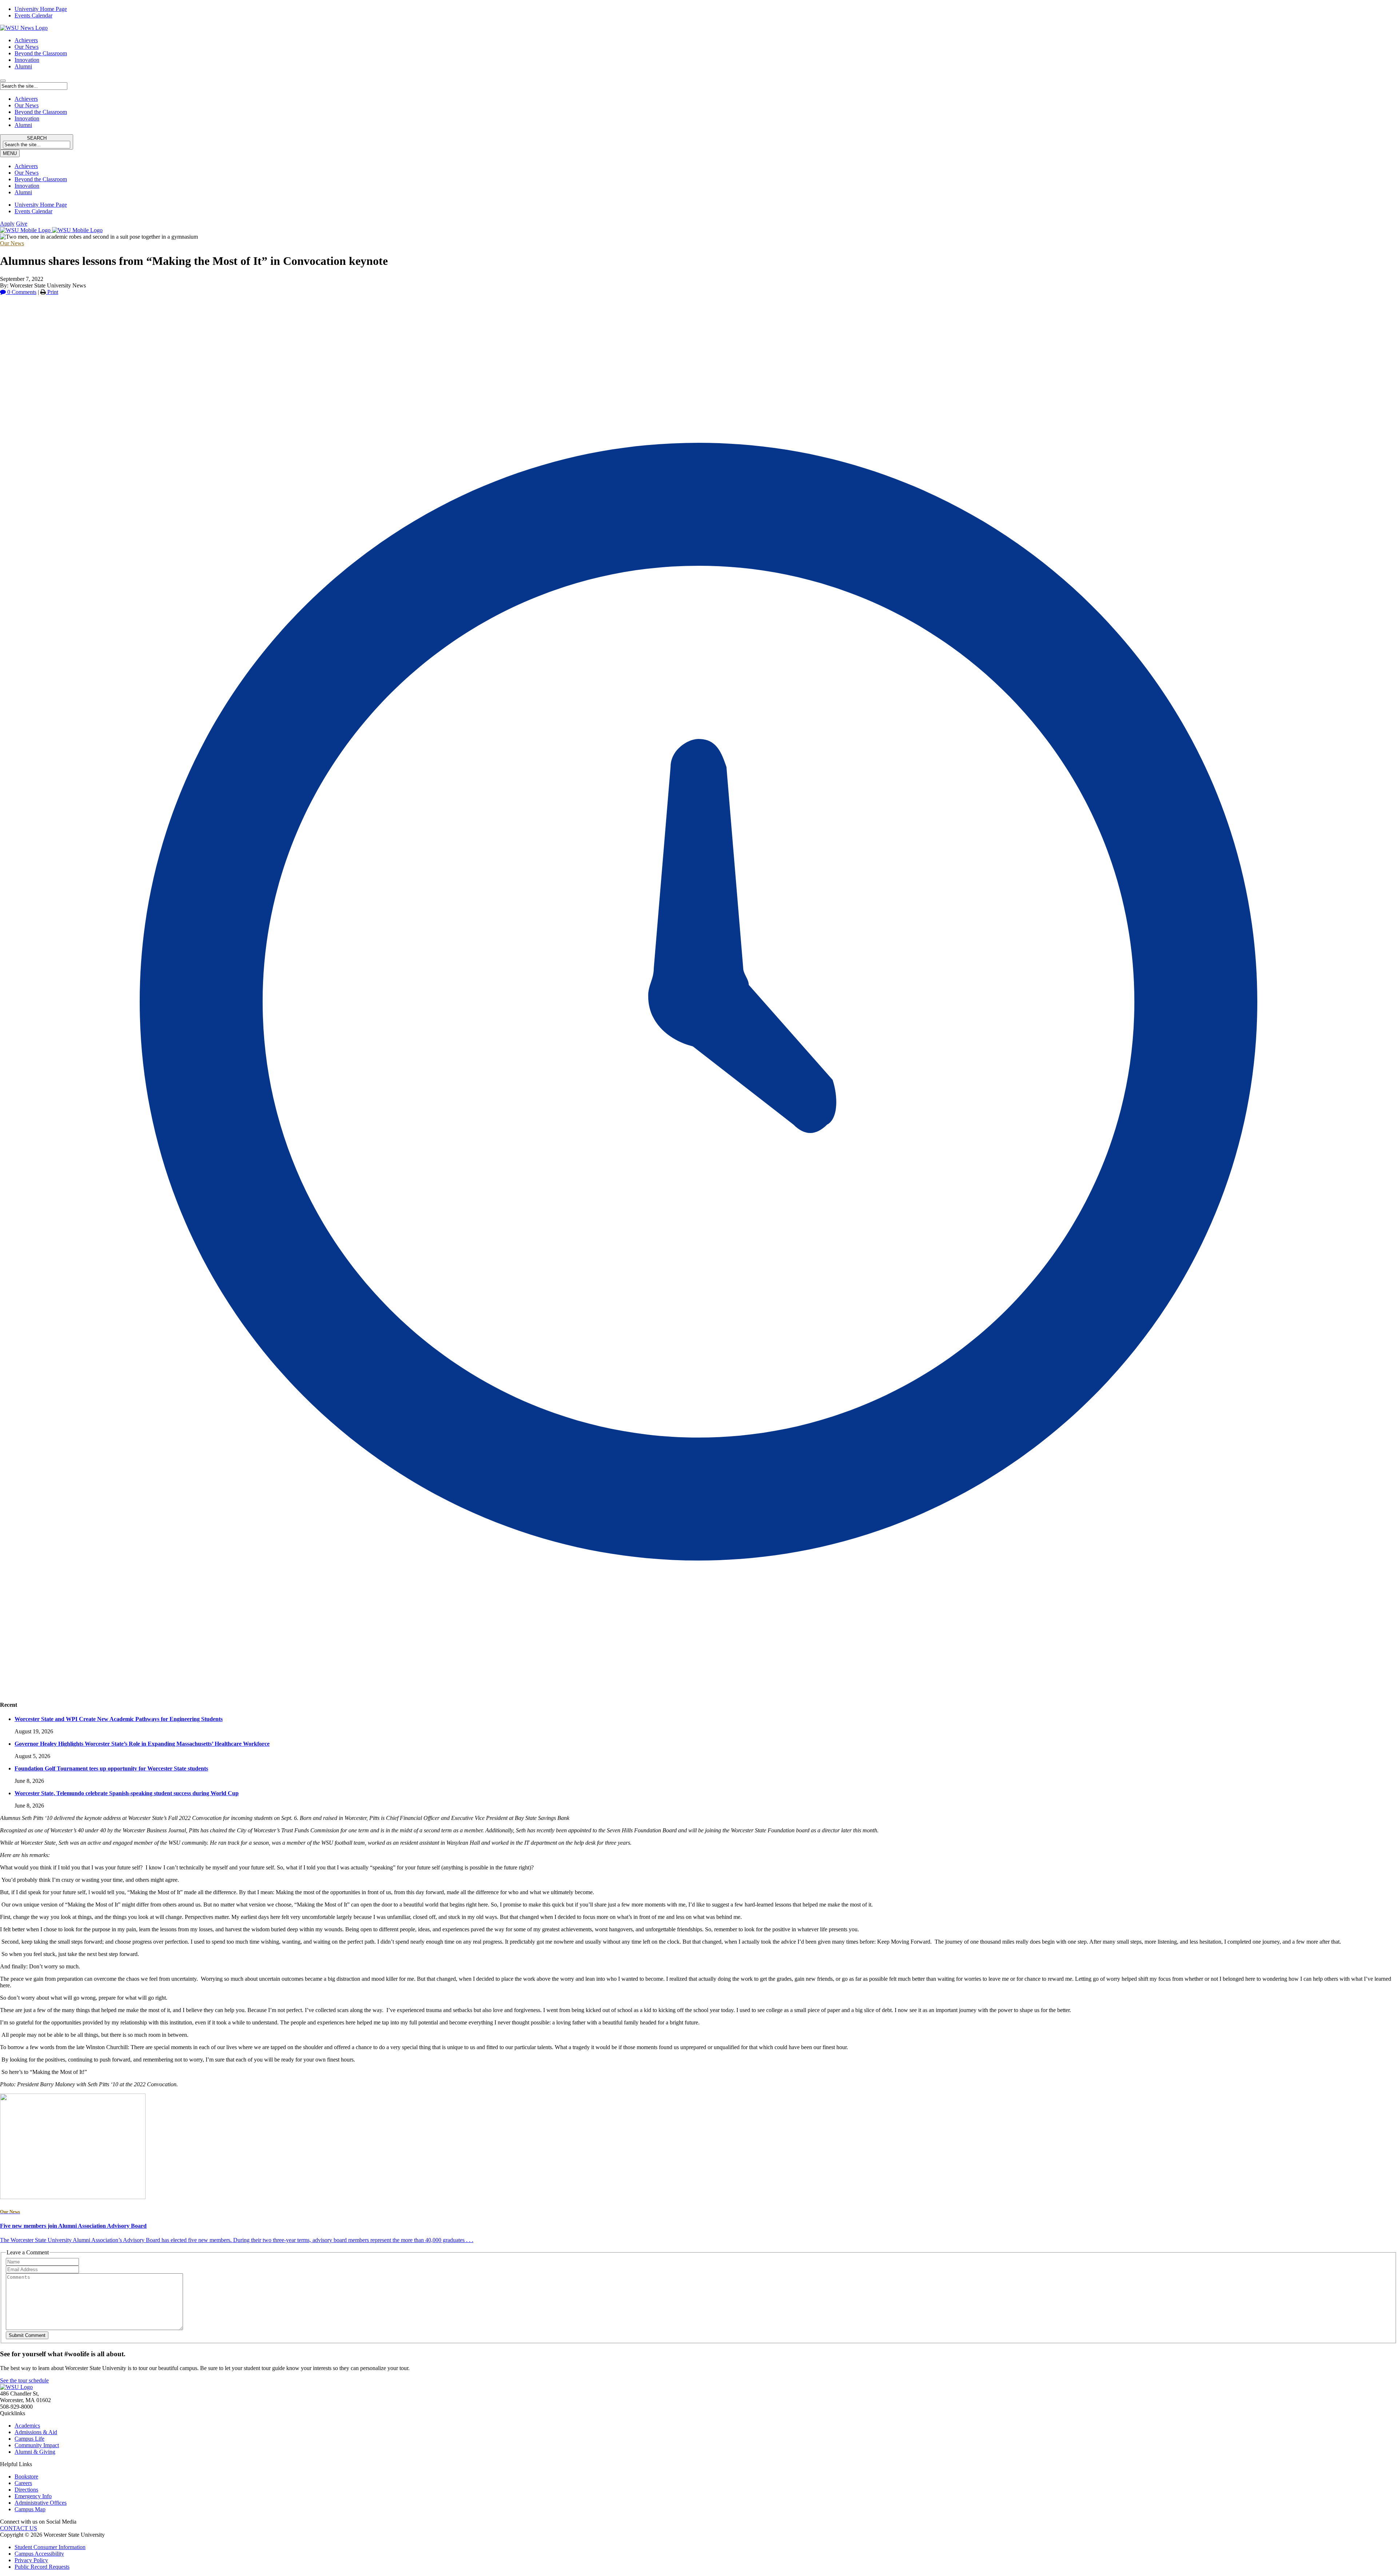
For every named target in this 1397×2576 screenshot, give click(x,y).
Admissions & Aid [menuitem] (36, 2432)
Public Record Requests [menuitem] (42, 2567)
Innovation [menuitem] (27, 186)
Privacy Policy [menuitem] (31, 2560)
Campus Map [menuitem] (30, 2509)
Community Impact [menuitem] (37, 2445)
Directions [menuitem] (26, 2490)
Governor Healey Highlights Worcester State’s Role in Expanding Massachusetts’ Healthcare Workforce (142, 1744)
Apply (7, 224)
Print (52, 292)
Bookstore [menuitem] (26, 2476)
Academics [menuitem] (27, 2426)
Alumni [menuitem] (23, 192)
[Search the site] (3, 81)
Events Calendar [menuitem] (33, 15)
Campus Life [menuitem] (29, 2439)
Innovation (27, 60)
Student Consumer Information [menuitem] (50, 2547)
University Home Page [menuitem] (41, 9)
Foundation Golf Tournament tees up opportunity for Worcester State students (111, 1768)
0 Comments (21, 292)
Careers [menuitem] (23, 2483)
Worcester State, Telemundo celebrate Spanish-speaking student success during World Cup (127, 1793)
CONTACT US (19, 2528)
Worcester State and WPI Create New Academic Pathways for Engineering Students (119, 1719)
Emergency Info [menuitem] (33, 2496)
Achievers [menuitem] (26, 166)
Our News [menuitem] (27, 173)
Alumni (23, 66)
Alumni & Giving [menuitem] (35, 2452)
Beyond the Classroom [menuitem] (41, 179)
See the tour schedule (24, 2380)
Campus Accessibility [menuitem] (39, 2554)
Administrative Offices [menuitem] (41, 2503)
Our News (27, 47)
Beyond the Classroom (41, 53)
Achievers (26, 40)
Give (22, 224)
